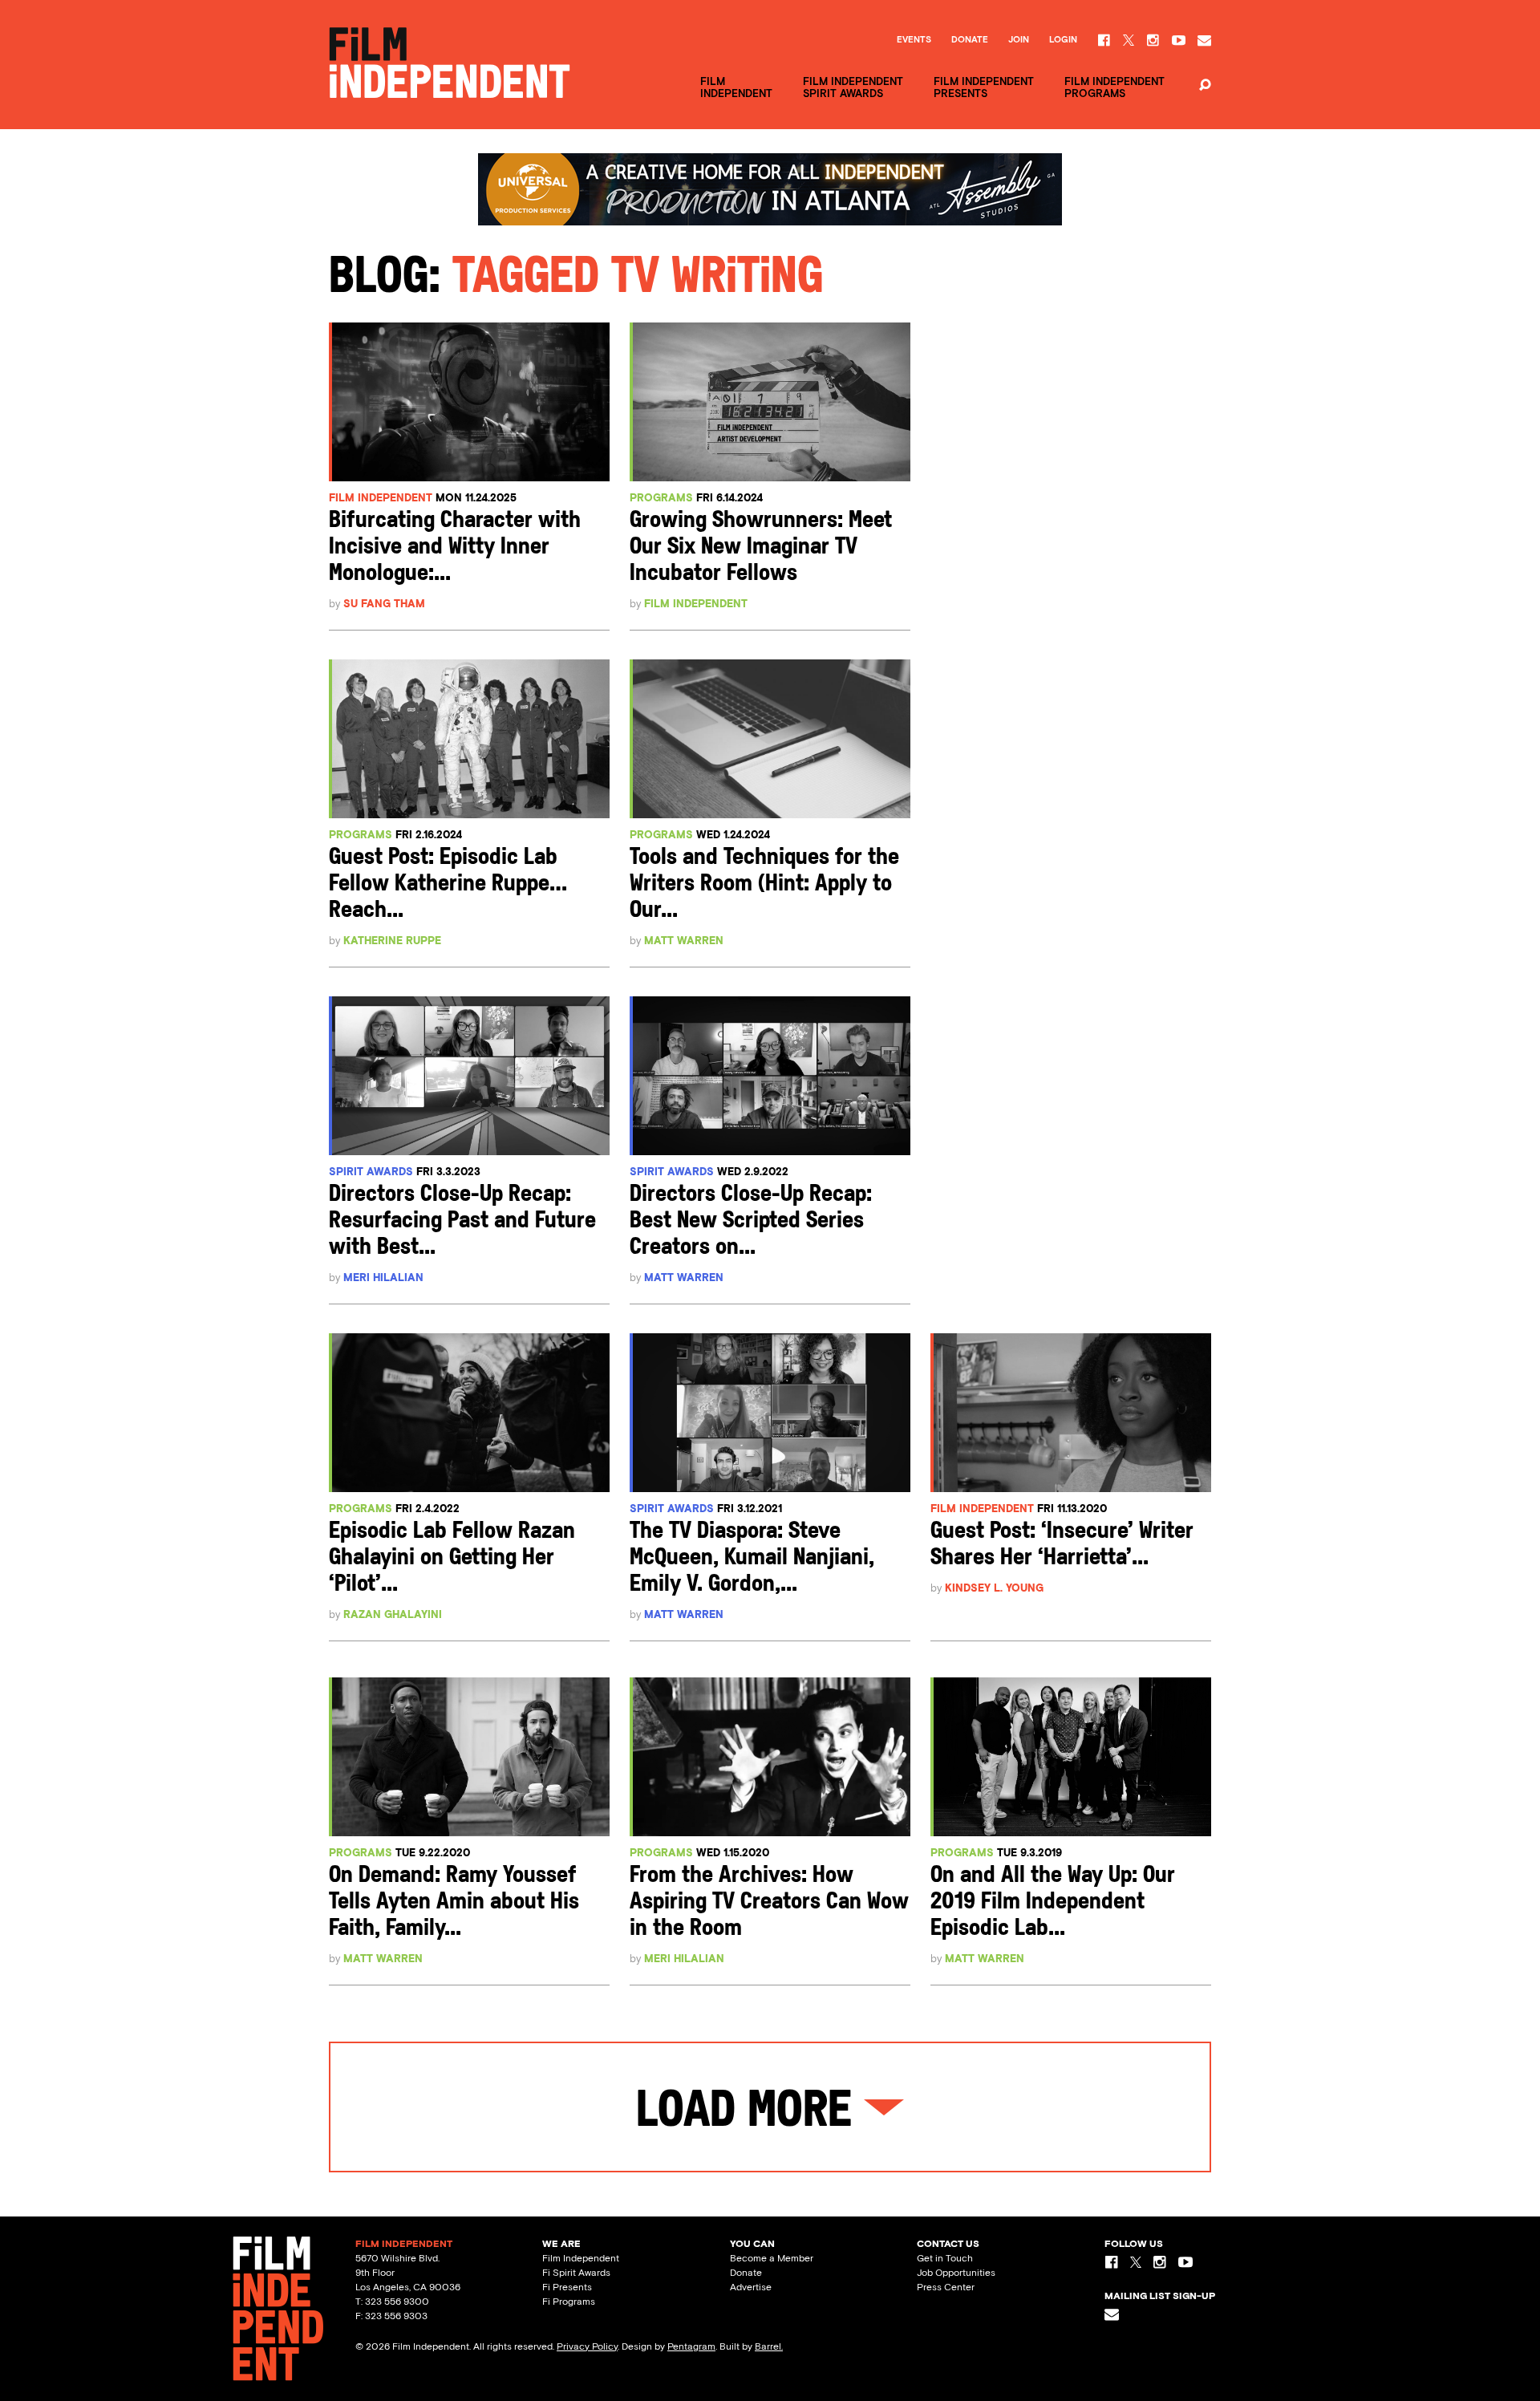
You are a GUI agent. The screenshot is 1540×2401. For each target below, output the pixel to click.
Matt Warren (684, 941)
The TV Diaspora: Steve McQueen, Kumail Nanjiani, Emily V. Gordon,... (752, 1558)
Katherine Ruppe (392, 941)
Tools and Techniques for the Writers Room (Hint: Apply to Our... (764, 884)
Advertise (751, 2287)
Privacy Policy (587, 2346)
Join (1019, 40)
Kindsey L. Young (994, 1588)
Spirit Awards (371, 1172)
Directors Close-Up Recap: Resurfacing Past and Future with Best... (462, 1221)
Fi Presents (567, 2287)
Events (914, 40)
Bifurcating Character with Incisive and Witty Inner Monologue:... (455, 548)
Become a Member (772, 2258)
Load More (750, 2113)
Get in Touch (945, 2258)
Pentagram (691, 2346)
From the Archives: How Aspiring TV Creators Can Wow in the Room (769, 1902)
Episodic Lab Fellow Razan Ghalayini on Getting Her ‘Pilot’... (452, 1558)
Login (1063, 40)
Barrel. (769, 2346)
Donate (970, 40)
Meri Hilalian (383, 1278)
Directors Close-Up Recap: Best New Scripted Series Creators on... (751, 1221)
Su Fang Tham (384, 604)
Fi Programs (569, 2302)
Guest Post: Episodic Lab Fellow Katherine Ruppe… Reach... (448, 884)
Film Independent (381, 498)
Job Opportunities (956, 2273)
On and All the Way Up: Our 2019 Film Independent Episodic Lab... (1053, 1902)
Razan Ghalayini (393, 1614)
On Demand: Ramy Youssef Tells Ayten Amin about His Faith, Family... (454, 1902)
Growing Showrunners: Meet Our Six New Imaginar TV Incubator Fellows (761, 548)
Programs (661, 498)
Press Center (946, 2287)
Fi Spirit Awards (576, 2273)
